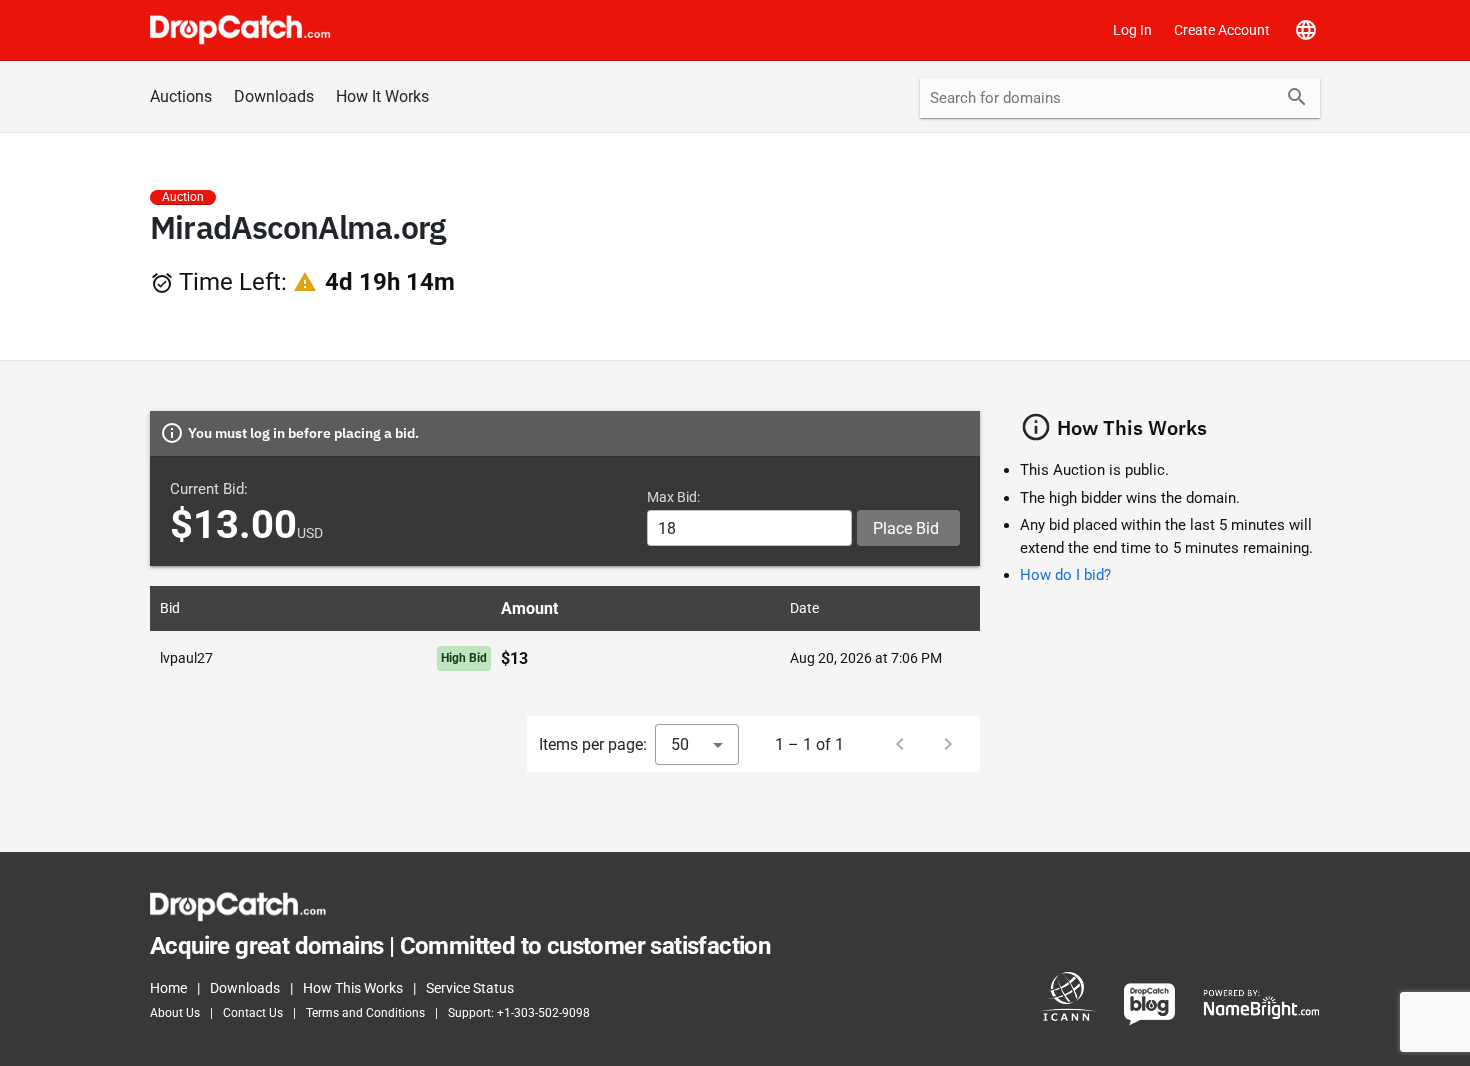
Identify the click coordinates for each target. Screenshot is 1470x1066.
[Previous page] (900, 744)
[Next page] (948, 744)
